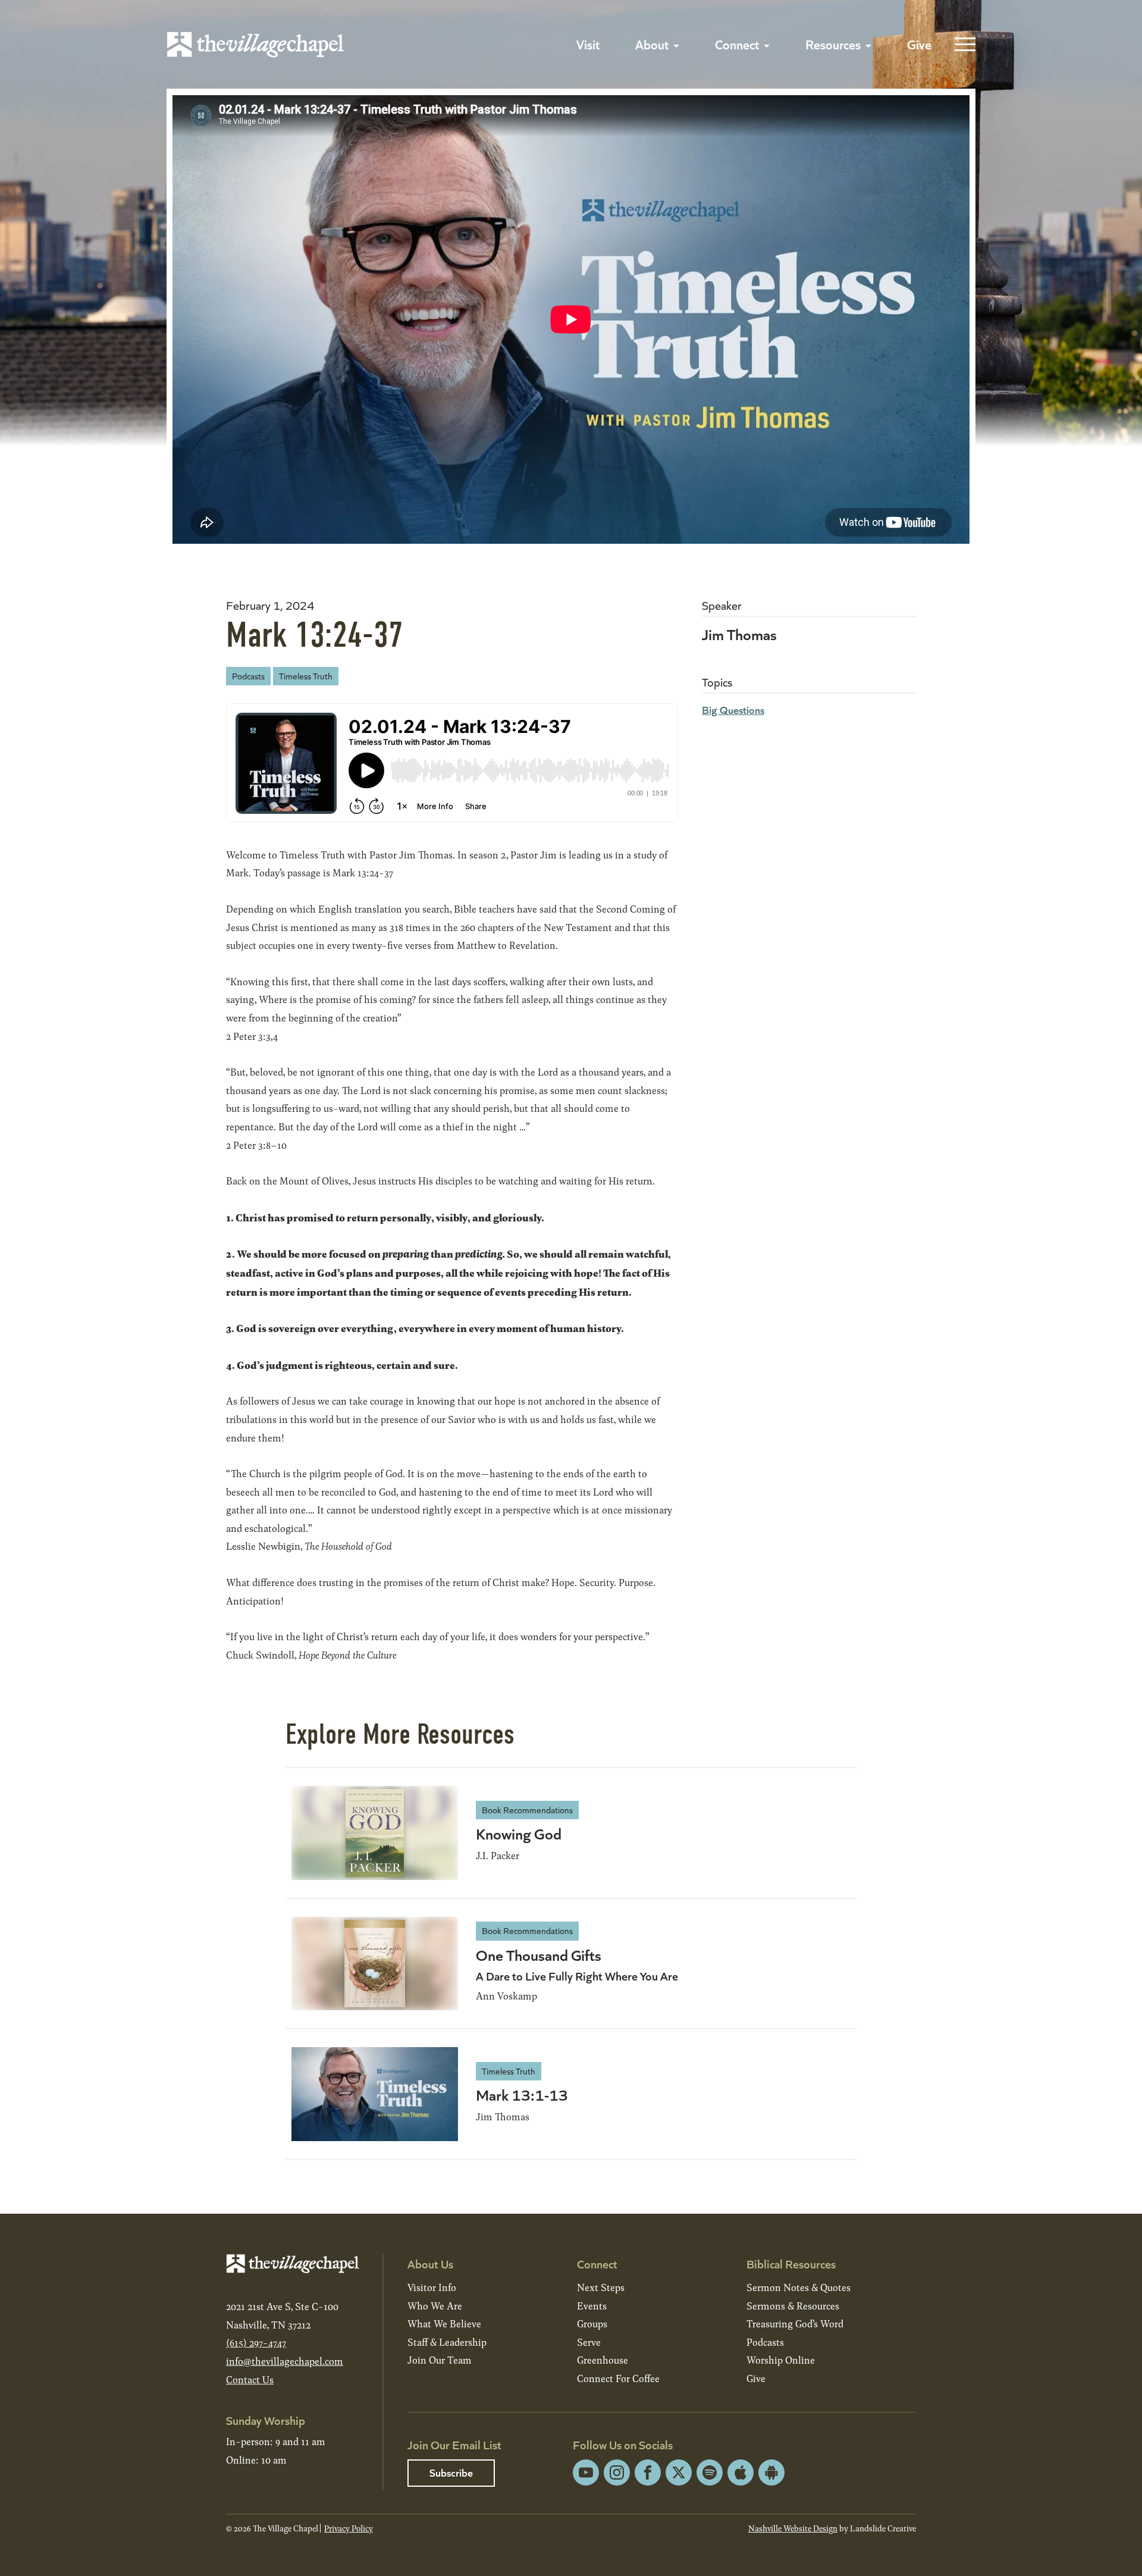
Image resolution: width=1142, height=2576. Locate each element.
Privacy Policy (349, 2528)
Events (592, 2306)
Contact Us (250, 2379)
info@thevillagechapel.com (285, 2361)
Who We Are (435, 2306)
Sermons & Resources (793, 2306)
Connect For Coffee (618, 2378)
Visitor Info (432, 2287)
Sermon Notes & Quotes (799, 2287)
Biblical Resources (791, 2263)
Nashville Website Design (793, 2528)
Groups (592, 2323)
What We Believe (444, 2323)
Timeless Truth (306, 676)
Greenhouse (603, 2360)
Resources (833, 44)
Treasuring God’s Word (795, 2323)
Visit (588, 44)
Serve (589, 2342)
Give (919, 44)
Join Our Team (440, 2360)
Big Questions (733, 709)
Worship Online (781, 2360)
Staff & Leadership (447, 2342)
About (652, 44)
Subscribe (451, 2472)
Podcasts (248, 676)
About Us (430, 2263)
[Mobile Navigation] (962, 45)
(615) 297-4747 (256, 2342)
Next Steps (601, 2287)
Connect (737, 44)
